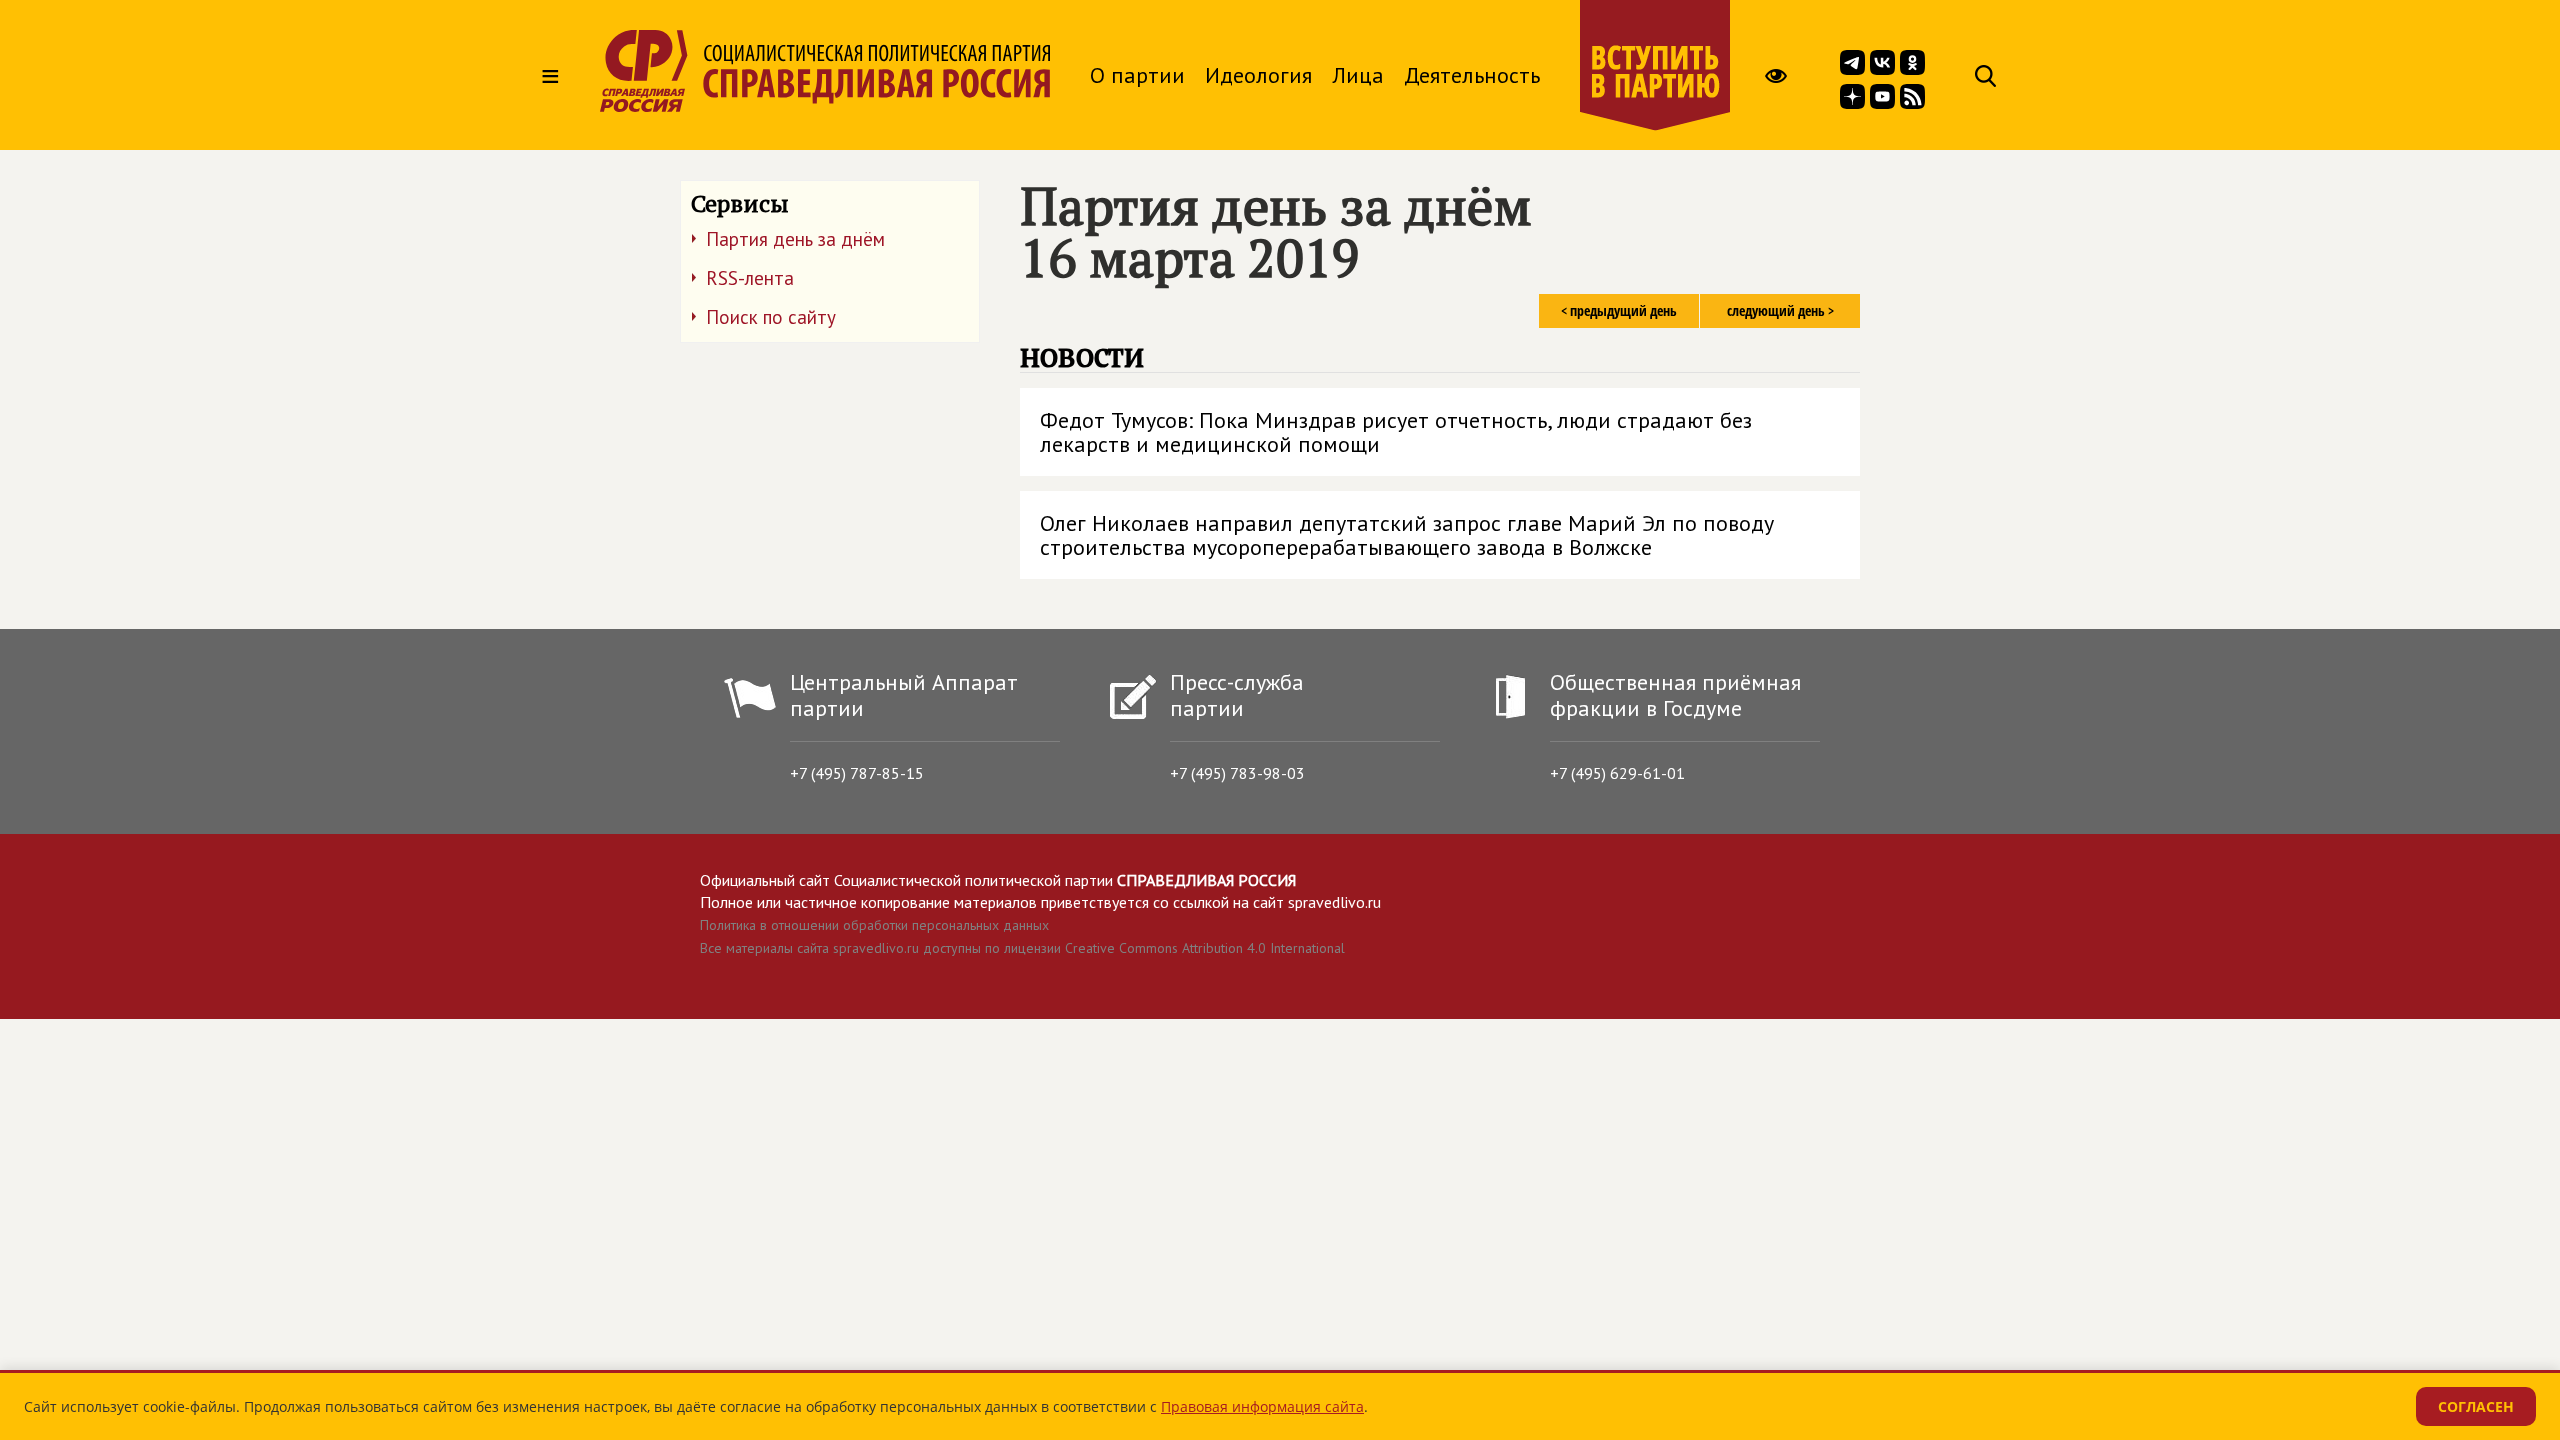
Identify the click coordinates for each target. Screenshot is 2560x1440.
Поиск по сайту (771, 317)
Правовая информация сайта (1262, 1406)
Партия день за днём (795, 239)
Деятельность (1472, 75)
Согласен (2476, 1406)
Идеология (1258, 75)
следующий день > (1780, 310)
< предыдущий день (1619, 310)
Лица (1358, 75)
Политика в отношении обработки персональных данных (874, 925)
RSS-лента (750, 278)
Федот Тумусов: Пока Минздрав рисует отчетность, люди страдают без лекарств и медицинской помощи (1396, 432)
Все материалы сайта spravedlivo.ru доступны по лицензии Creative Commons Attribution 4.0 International (1022, 948)
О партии (1137, 75)
